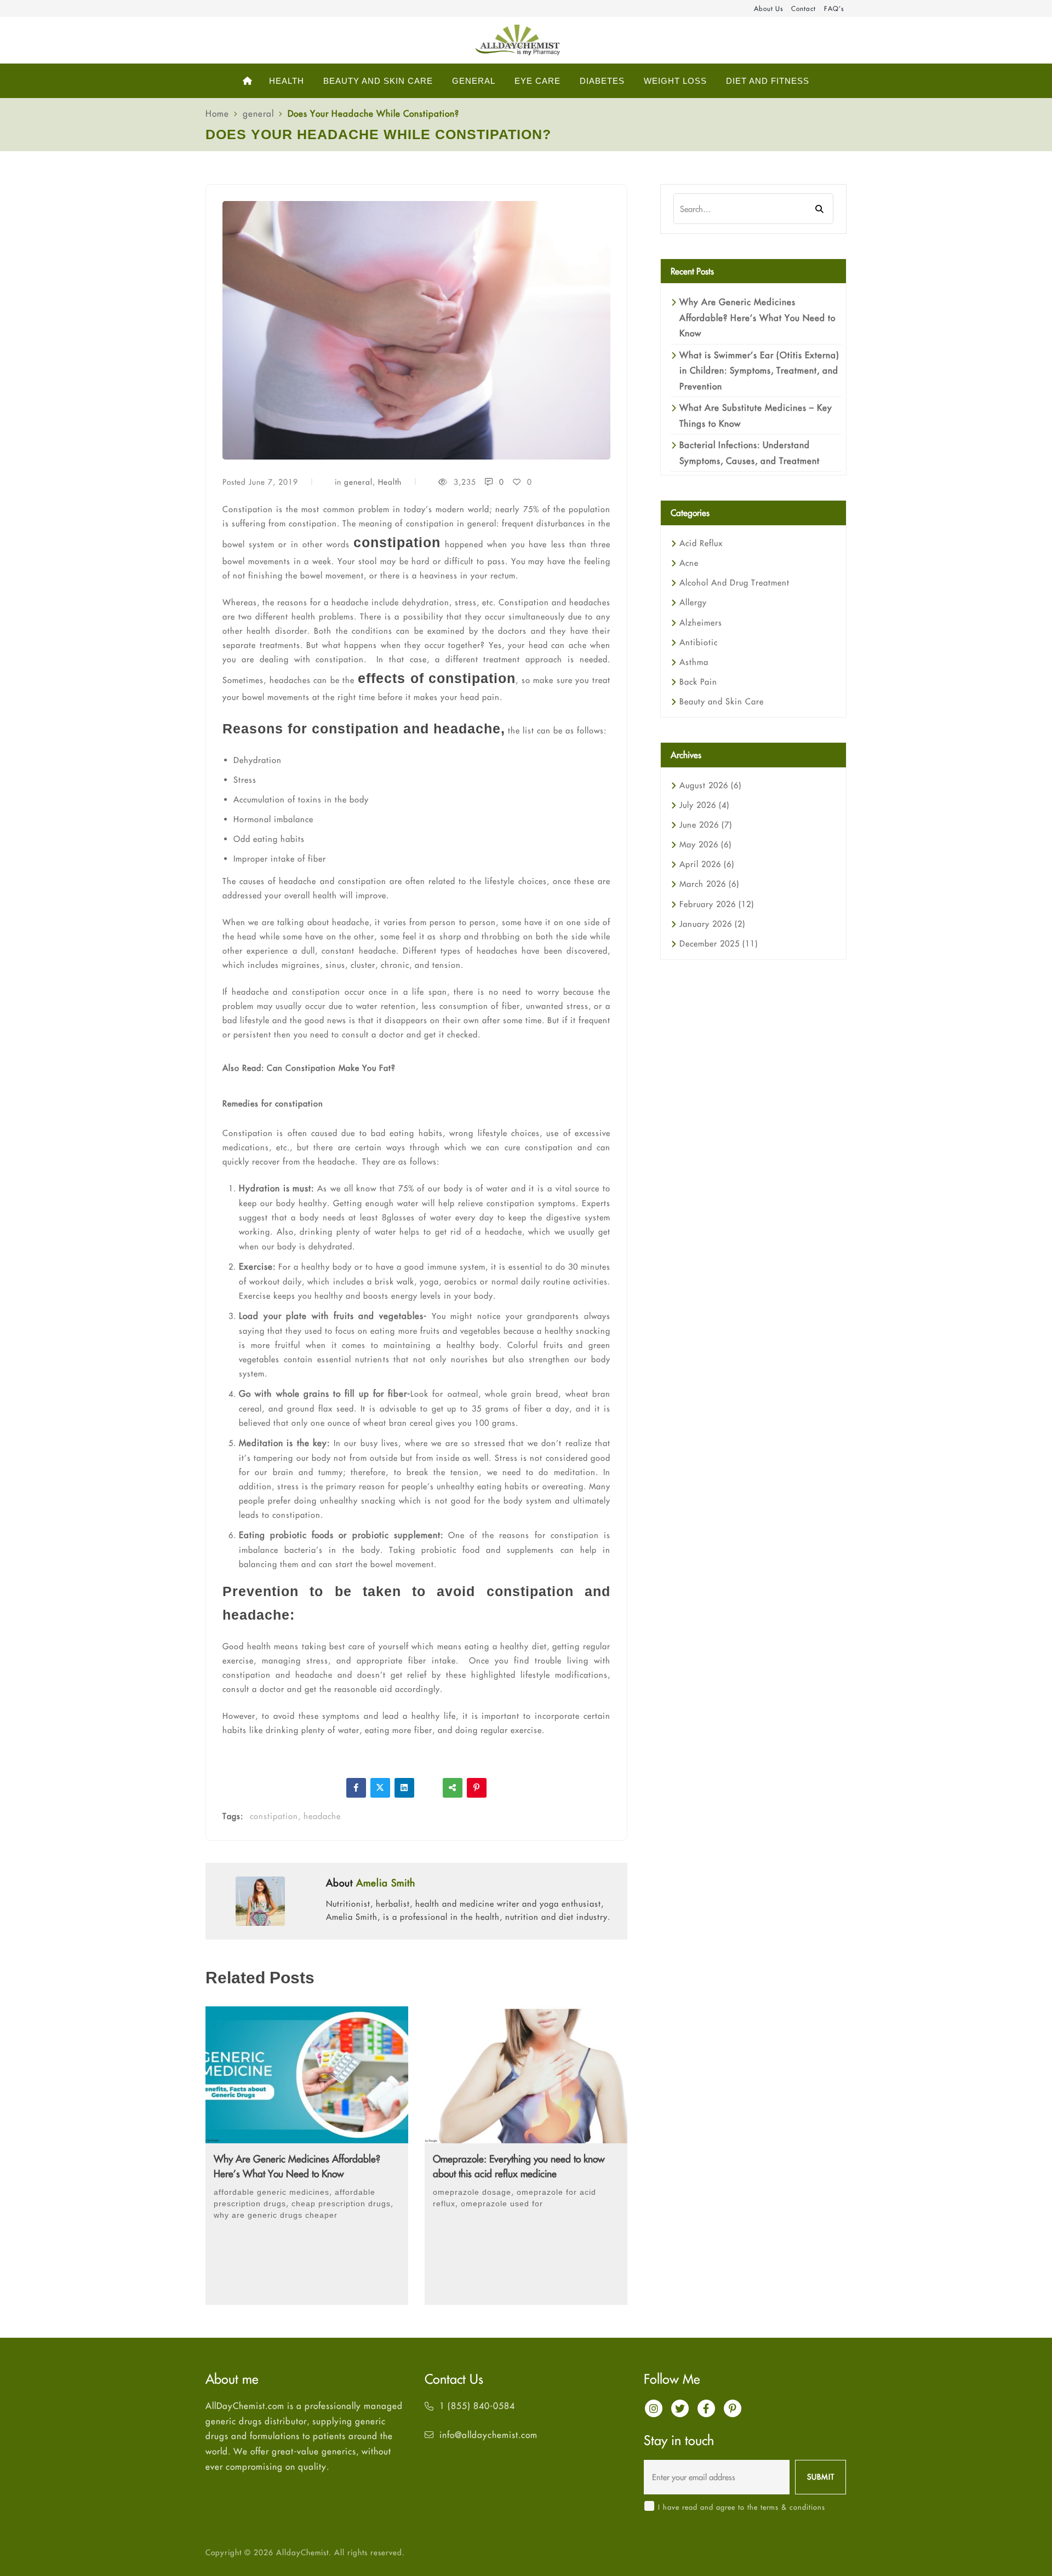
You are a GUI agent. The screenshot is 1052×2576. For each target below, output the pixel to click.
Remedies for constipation (273, 1103)
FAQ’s (834, 8)
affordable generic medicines (271, 2192)
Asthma (694, 662)
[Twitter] (380, 1788)
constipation (274, 1816)
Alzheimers (701, 623)
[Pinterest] (477, 1788)
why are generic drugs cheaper (276, 2215)
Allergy (693, 602)
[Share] (453, 1788)
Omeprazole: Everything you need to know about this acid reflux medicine (519, 2166)
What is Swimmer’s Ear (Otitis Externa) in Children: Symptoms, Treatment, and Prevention (759, 371)
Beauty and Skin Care (722, 701)
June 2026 (706, 825)
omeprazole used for (502, 2204)
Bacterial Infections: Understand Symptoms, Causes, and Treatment (750, 452)
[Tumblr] (428, 1788)
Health (390, 482)
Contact (804, 8)
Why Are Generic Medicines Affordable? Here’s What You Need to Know (297, 2166)
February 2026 (717, 904)
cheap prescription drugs (341, 2204)
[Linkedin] (404, 1788)
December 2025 (719, 943)
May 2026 (705, 844)
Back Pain (698, 682)
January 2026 (712, 924)
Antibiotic (699, 642)
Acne (689, 563)
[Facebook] (356, 1788)
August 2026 (710, 785)
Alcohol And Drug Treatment (734, 583)
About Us (768, 8)
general (258, 113)
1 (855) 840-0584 (477, 2406)
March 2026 (709, 884)
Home (217, 113)
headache (322, 1816)
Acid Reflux (701, 543)
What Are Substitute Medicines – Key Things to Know (756, 415)
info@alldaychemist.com (488, 2435)
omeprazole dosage (472, 2192)
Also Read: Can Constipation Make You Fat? (309, 1068)
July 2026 (704, 805)
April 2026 (707, 864)
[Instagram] (654, 2408)
